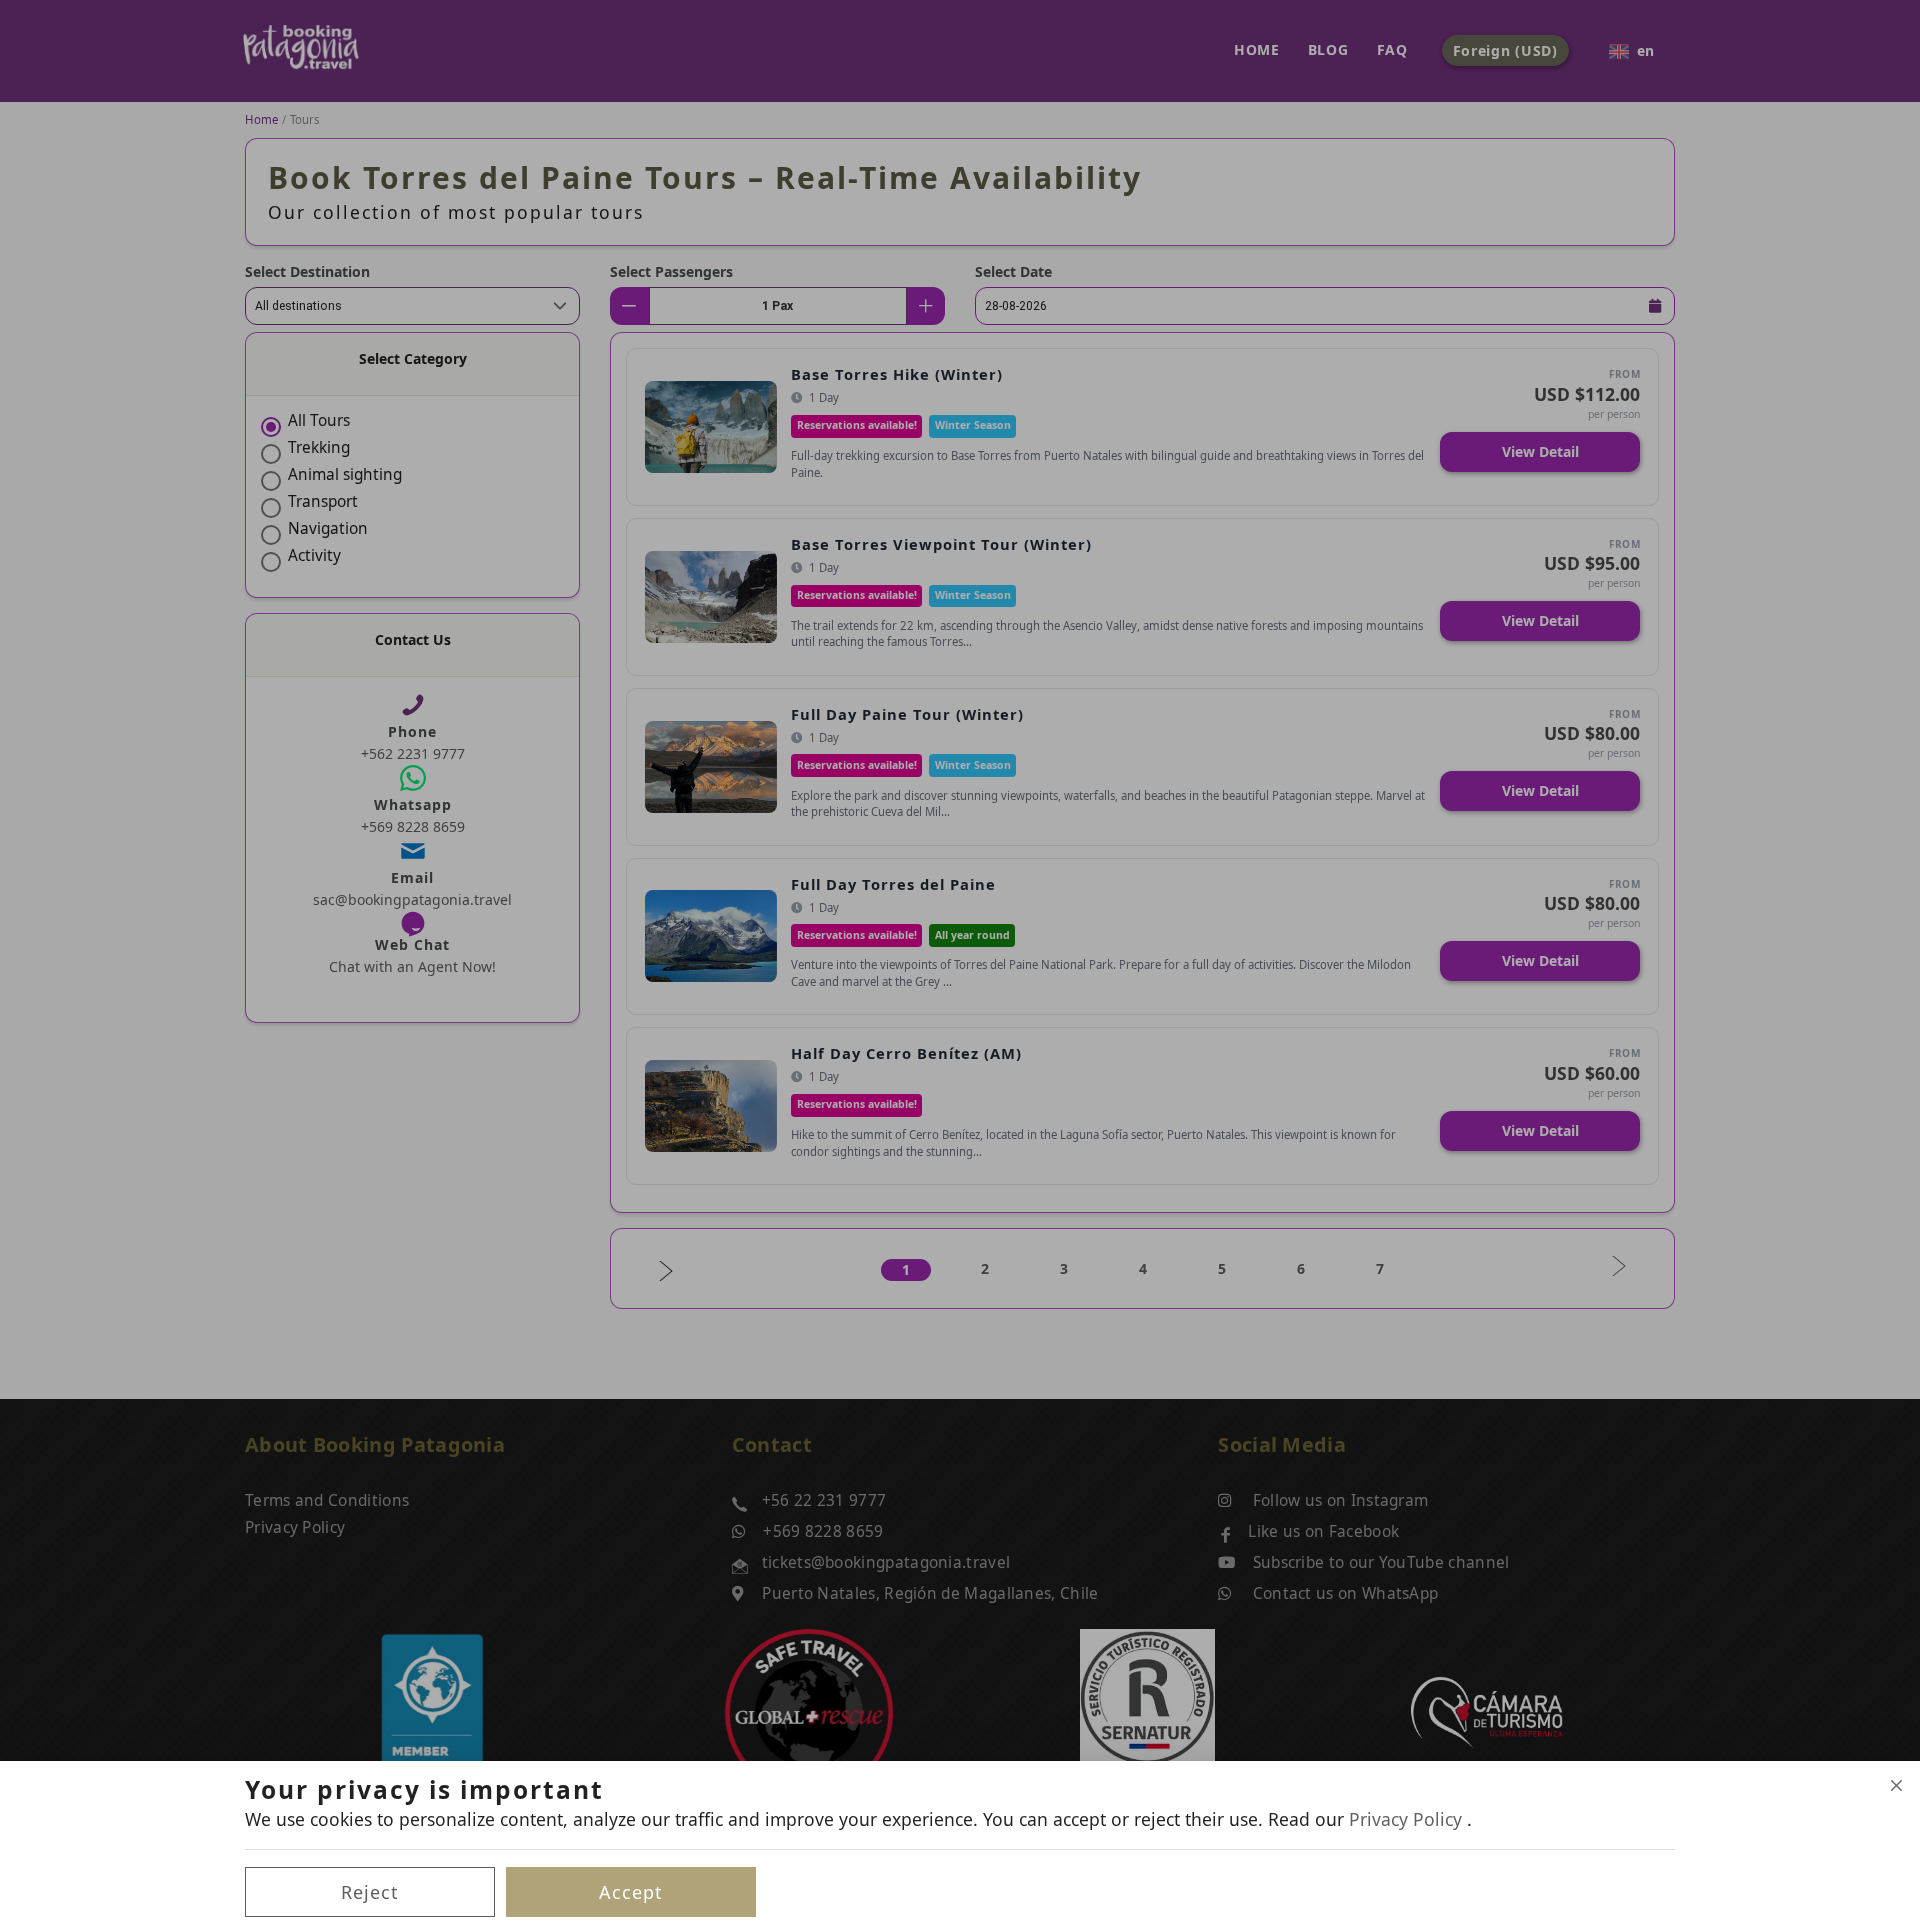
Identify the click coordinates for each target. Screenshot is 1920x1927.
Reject (370, 1892)
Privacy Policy (1408, 1819)
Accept (631, 1892)
